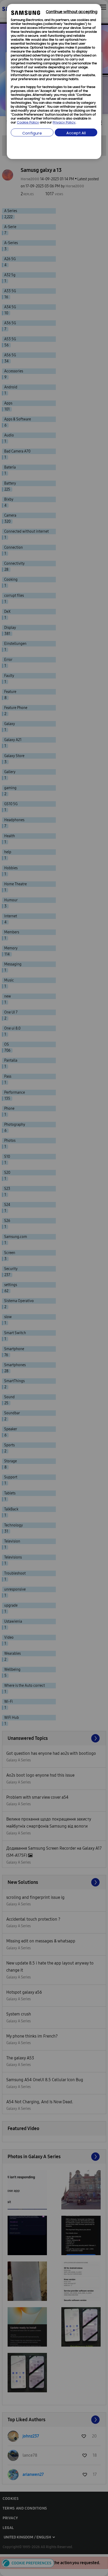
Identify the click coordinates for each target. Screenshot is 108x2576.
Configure (32, 134)
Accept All (76, 133)
